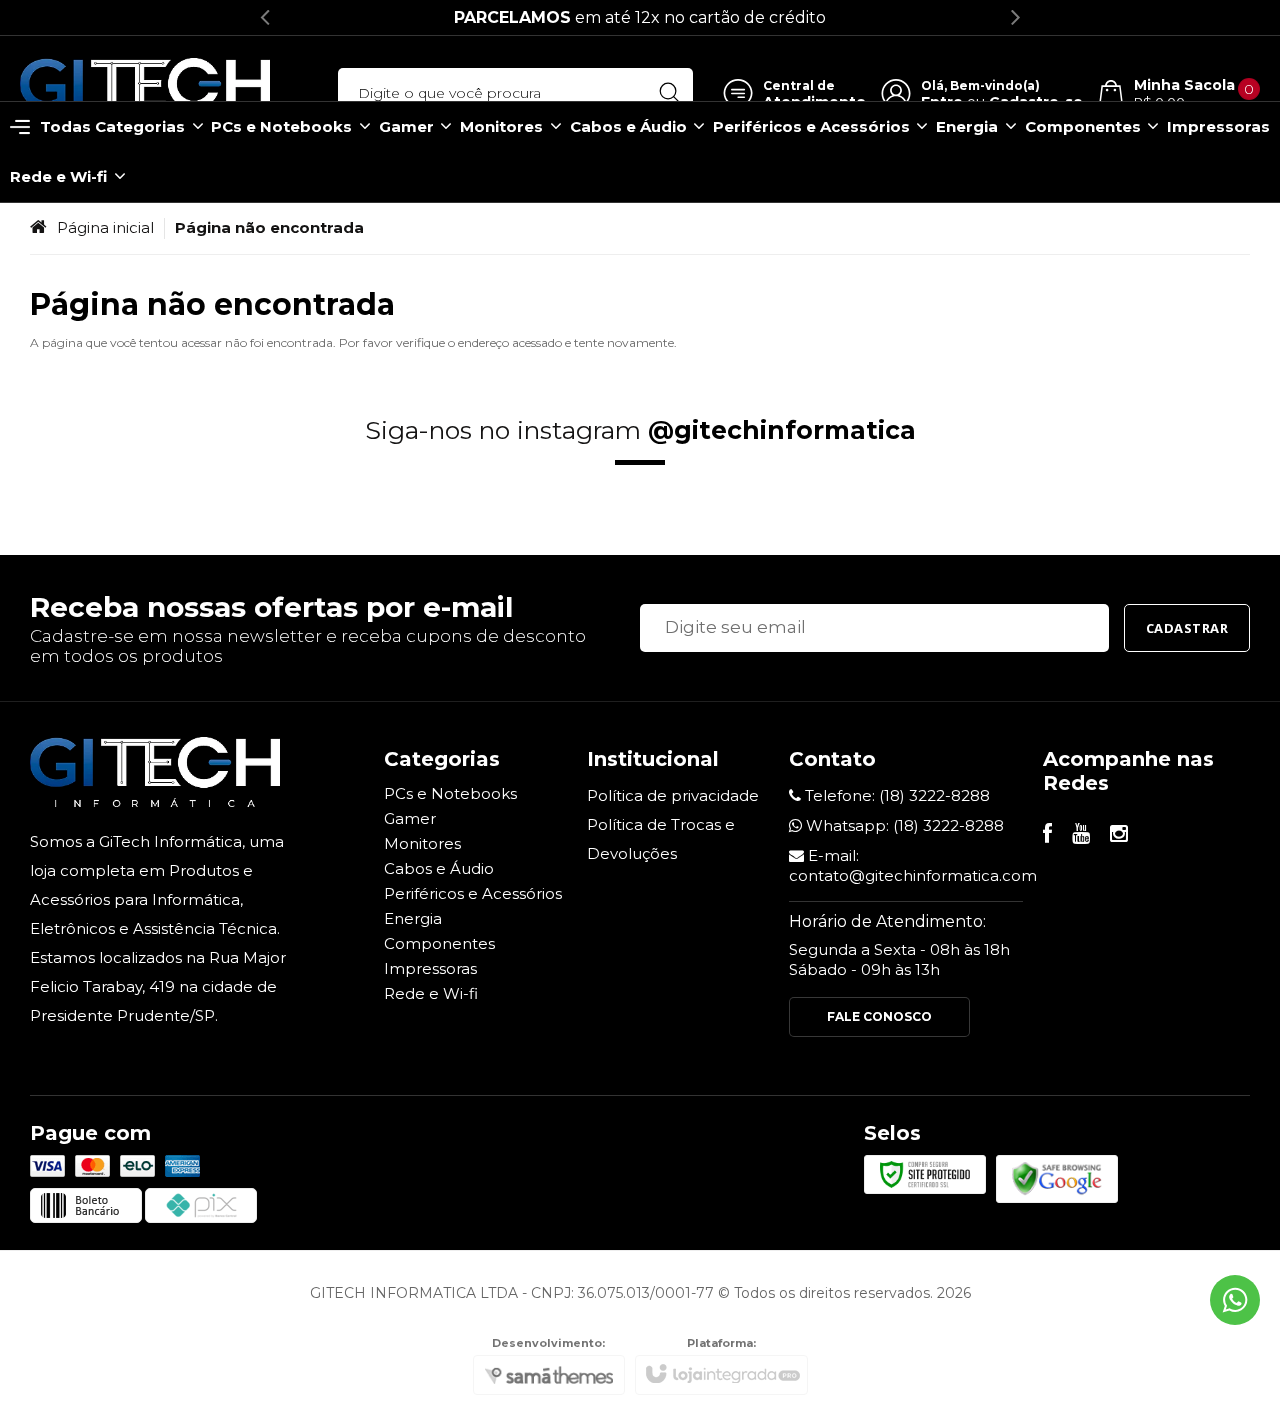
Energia (413, 918)
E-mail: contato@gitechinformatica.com (913, 865)
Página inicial (105, 227)
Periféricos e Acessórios (473, 893)
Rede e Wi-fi (431, 993)
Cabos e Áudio (439, 868)
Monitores (422, 843)
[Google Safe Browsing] (1057, 1177)
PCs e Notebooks (450, 793)
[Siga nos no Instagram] (1119, 835)
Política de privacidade (673, 795)
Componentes (439, 943)
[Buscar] (669, 93)
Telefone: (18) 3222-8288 (895, 795)
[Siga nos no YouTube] (1081, 835)
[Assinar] (1187, 628)
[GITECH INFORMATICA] (145, 93)
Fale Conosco (879, 1016)
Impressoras (430, 968)
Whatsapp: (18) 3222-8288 (903, 825)
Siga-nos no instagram (640, 430)
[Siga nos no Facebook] (1047, 835)
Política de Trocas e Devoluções (661, 839)
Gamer (410, 818)
